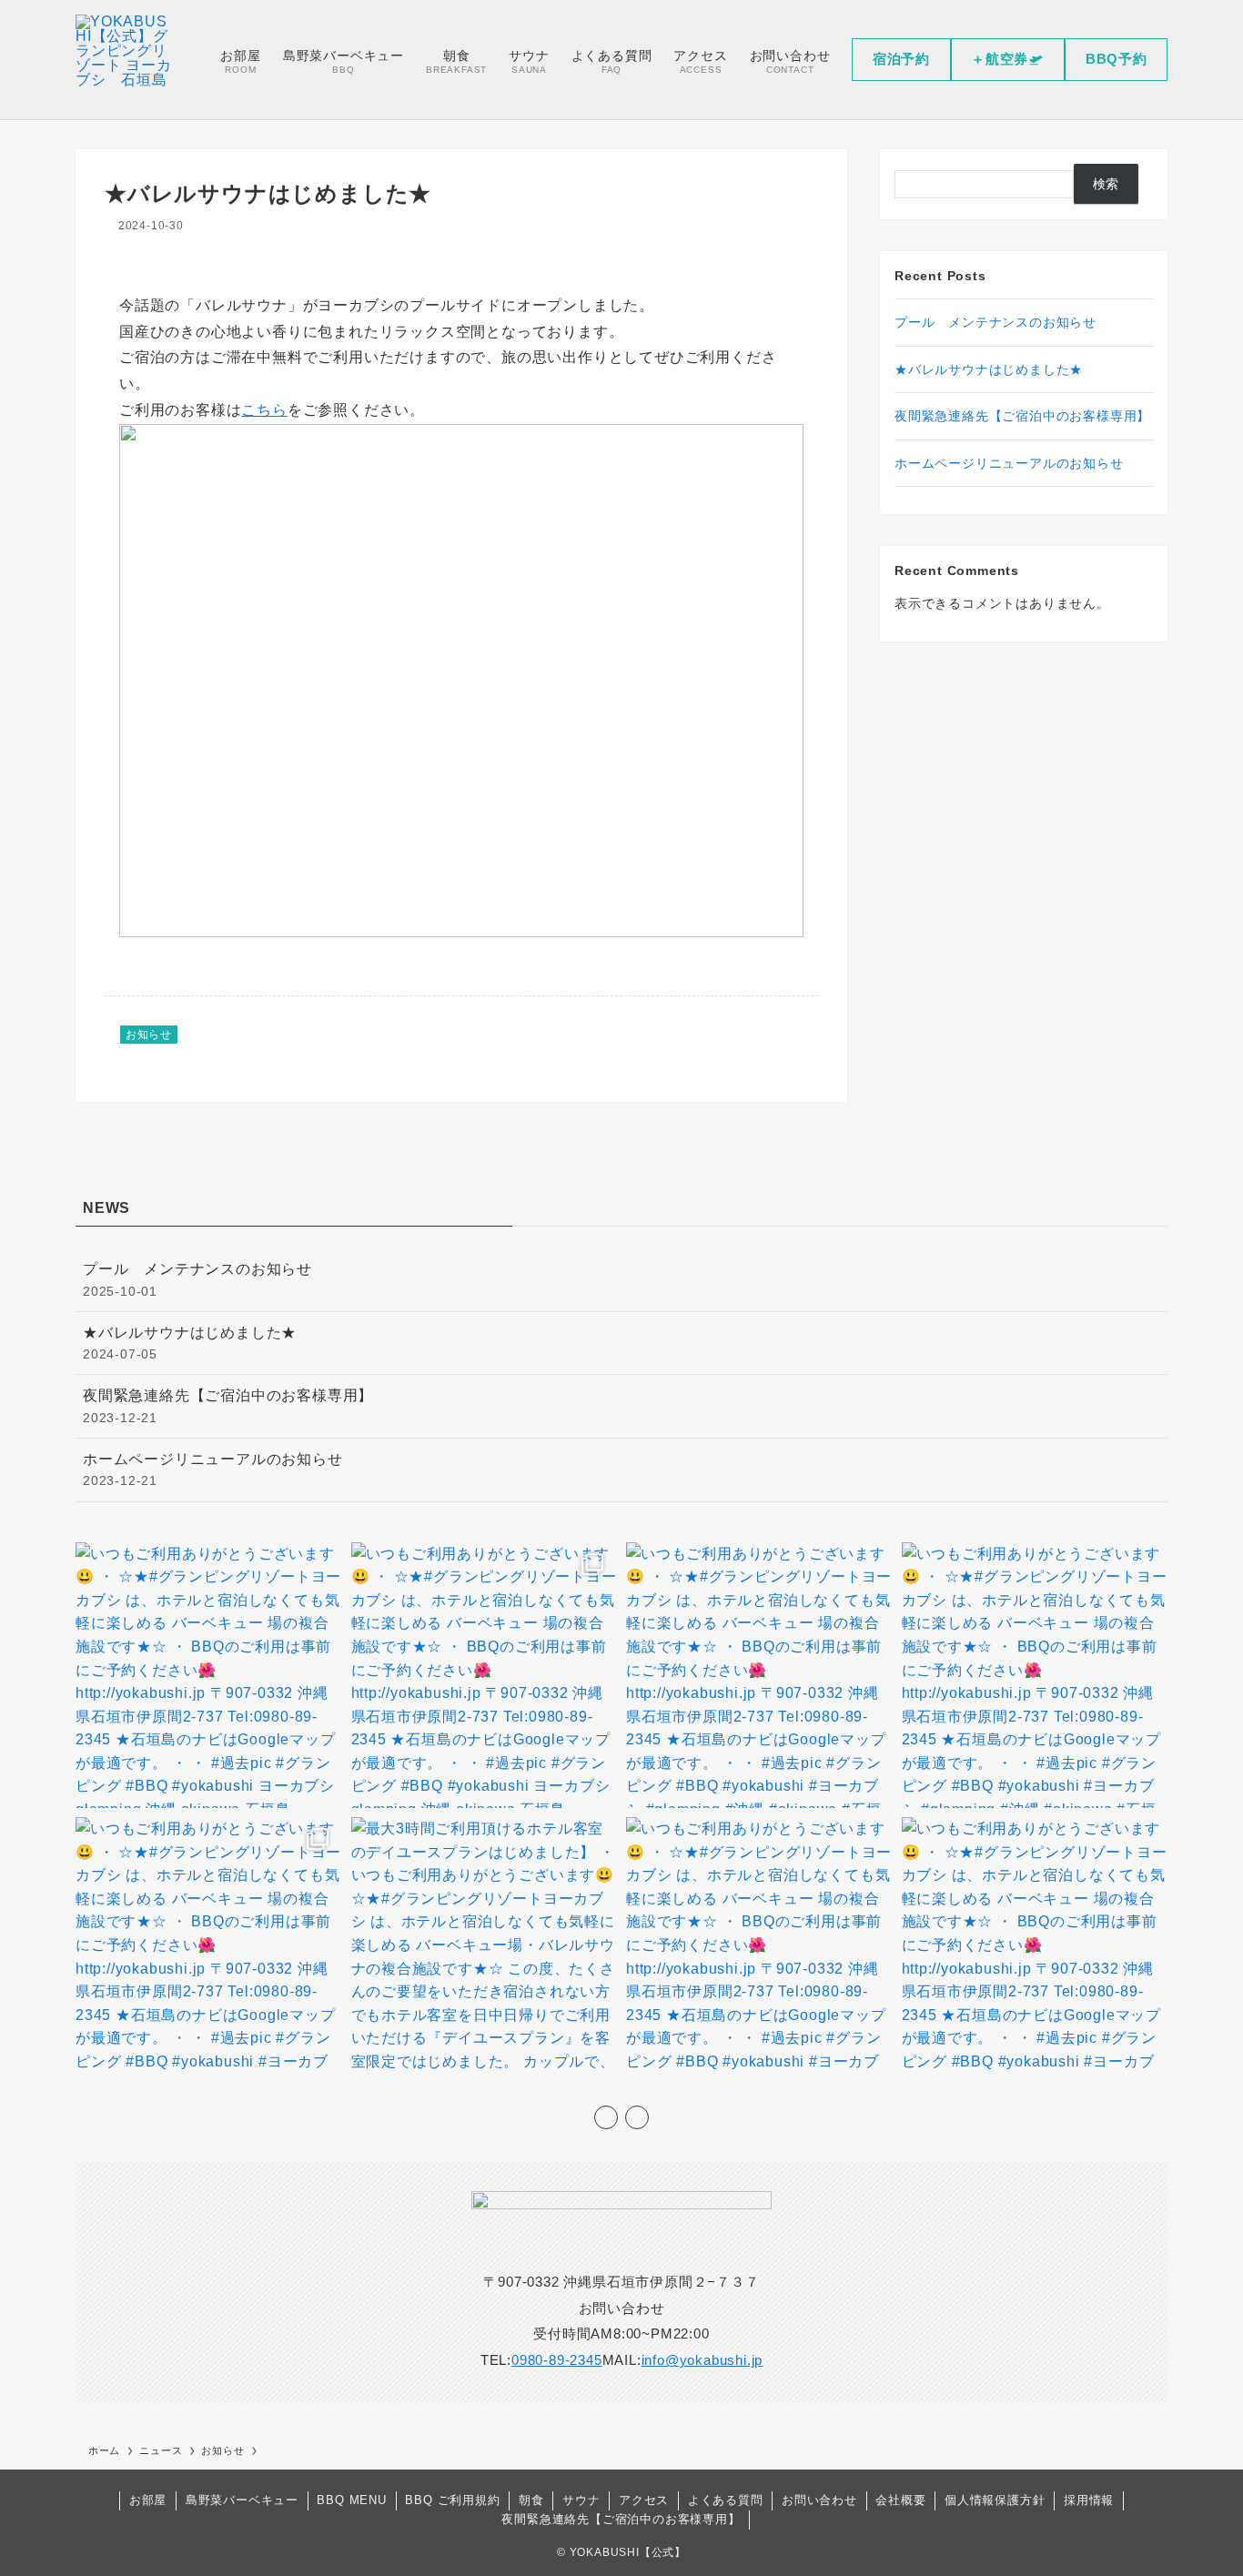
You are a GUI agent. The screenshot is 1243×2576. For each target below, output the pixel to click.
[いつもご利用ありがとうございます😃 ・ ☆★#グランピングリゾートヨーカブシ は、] (209, 1676)
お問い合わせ (819, 2500)
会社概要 (900, 2500)
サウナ (581, 2500)
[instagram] (637, 2117)
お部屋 (148, 2500)
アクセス (644, 2500)
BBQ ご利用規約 (452, 2500)
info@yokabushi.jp (702, 2360)
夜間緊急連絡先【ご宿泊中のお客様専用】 (1022, 416)
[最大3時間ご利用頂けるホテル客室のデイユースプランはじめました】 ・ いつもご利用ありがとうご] (485, 1950)
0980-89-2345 (557, 2360)
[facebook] (606, 2117)
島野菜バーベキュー (242, 2500)
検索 (1107, 184)
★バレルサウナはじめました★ (989, 369)
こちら (264, 410)
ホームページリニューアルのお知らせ (1009, 463)
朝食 (531, 2500)
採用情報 (1089, 2500)
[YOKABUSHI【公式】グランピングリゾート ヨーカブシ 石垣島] (124, 60)
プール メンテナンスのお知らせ (995, 322)
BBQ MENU (351, 2500)
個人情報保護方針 (995, 2500)
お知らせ (149, 1035)
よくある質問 (726, 2500)
